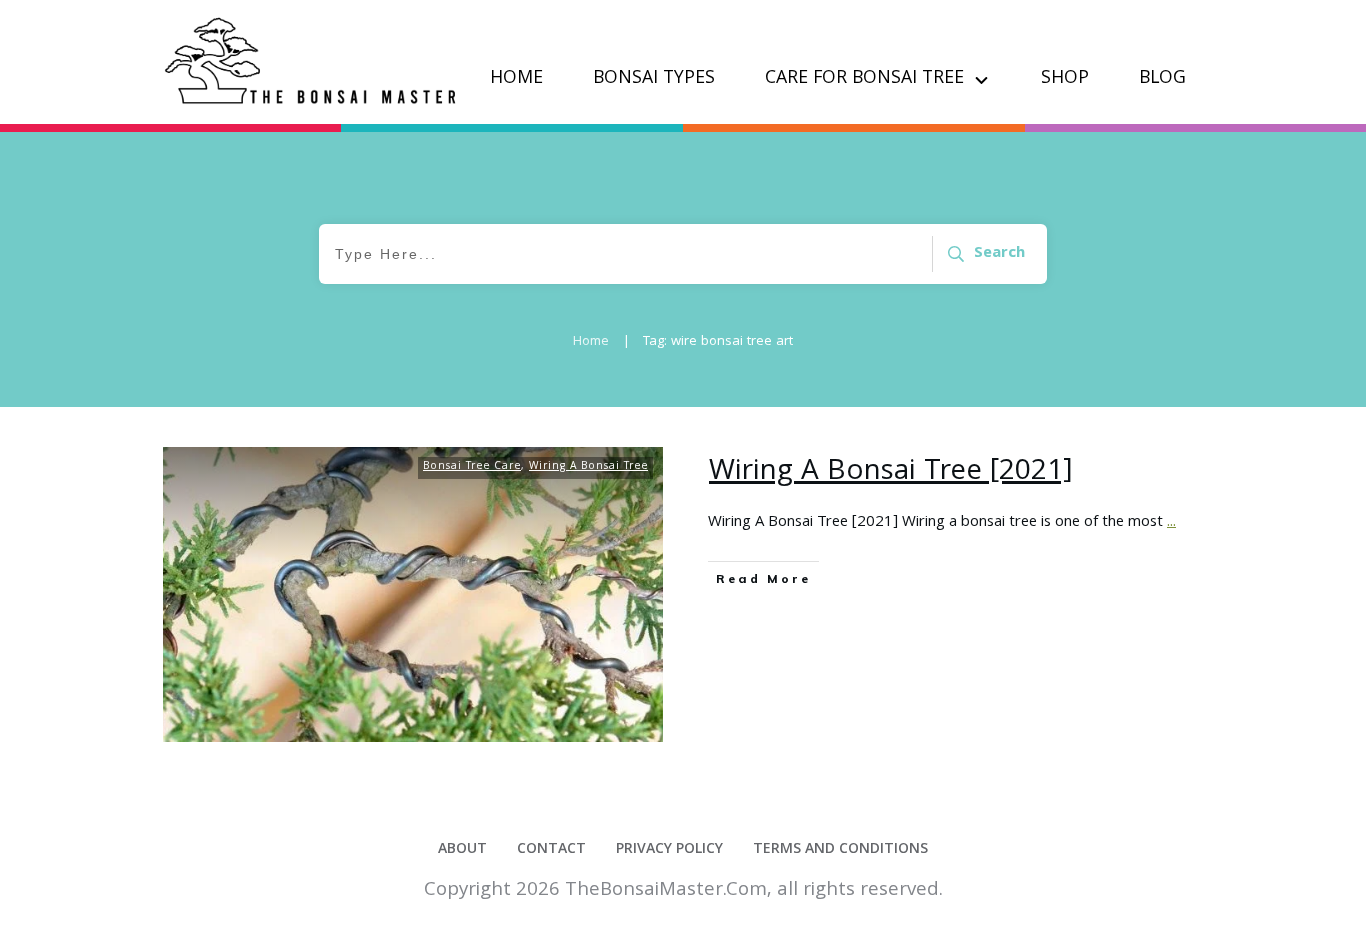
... (1171, 523)
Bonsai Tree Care (472, 467)
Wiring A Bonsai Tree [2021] (891, 473)
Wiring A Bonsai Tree (588, 467)
